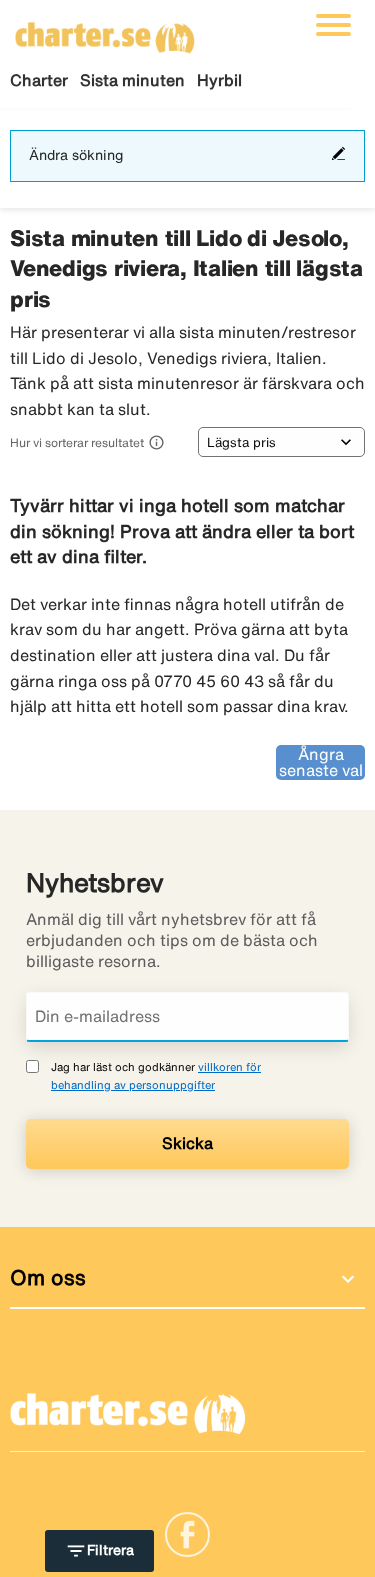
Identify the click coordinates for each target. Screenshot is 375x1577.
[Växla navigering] (333, 25)
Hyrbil (219, 80)
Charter (39, 80)
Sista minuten (132, 80)
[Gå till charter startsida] (105, 31)
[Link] (187, 1533)
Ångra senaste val (321, 762)
